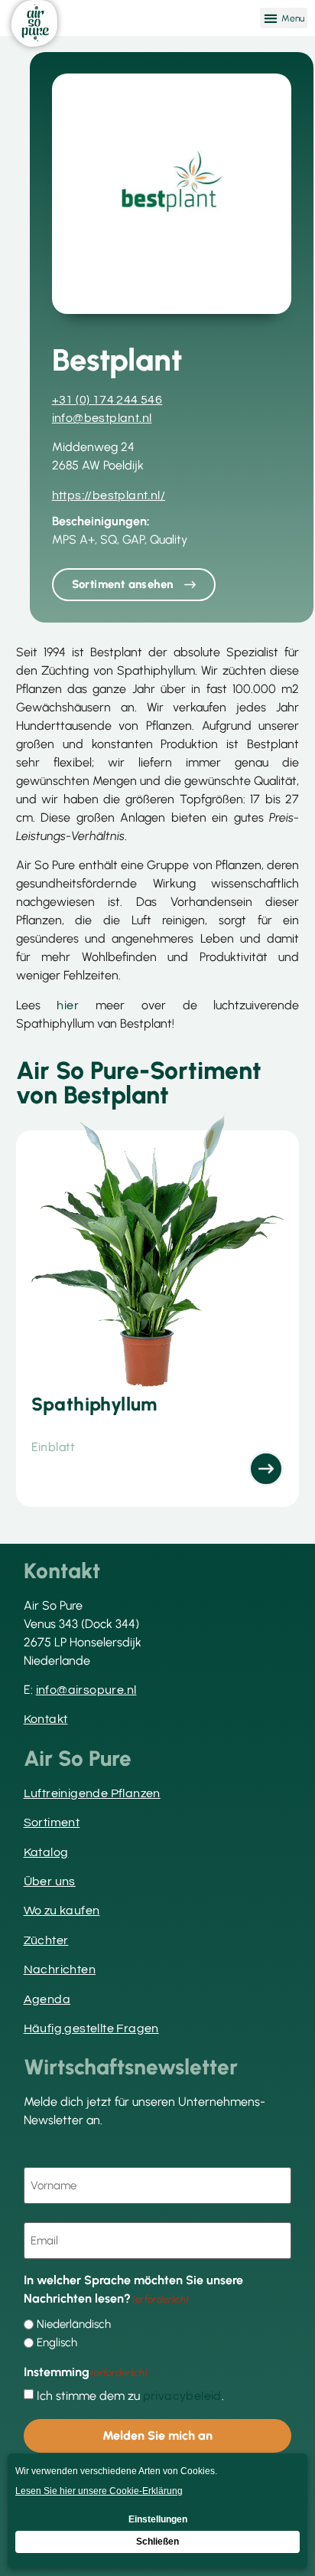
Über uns (50, 1881)
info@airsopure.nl (86, 1690)
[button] (284, 18)
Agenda (47, 1999)
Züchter (46, 1940)
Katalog (46, 1852)
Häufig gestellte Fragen (91, 2028)
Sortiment (52, 1822)
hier (68, 1005)
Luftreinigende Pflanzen (92, 1793)
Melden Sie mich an (157, 2435)
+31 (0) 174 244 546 (107, 400)
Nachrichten (60, 1970)
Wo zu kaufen (62, 1911)
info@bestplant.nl (102, 418)
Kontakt (46, 1719)
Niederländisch (74, 2324)
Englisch (57, 2343)
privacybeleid (182, 2396)
